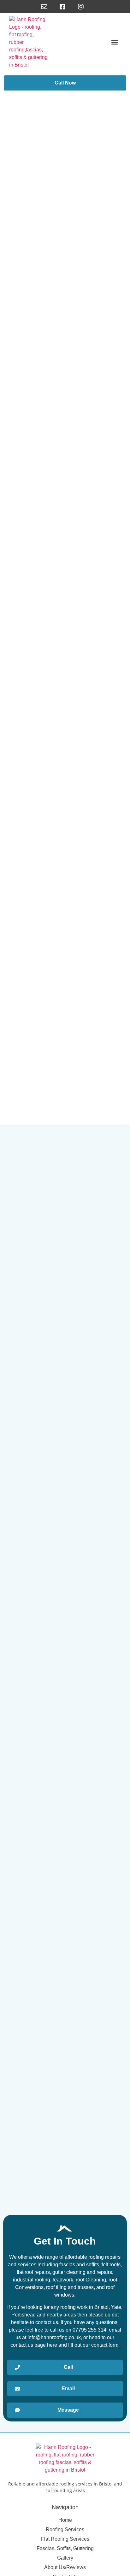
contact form (105, 2345)
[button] (115, 42)
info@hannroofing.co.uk (54, 2337)
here (52, 2345)
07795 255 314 (89, 2330)
